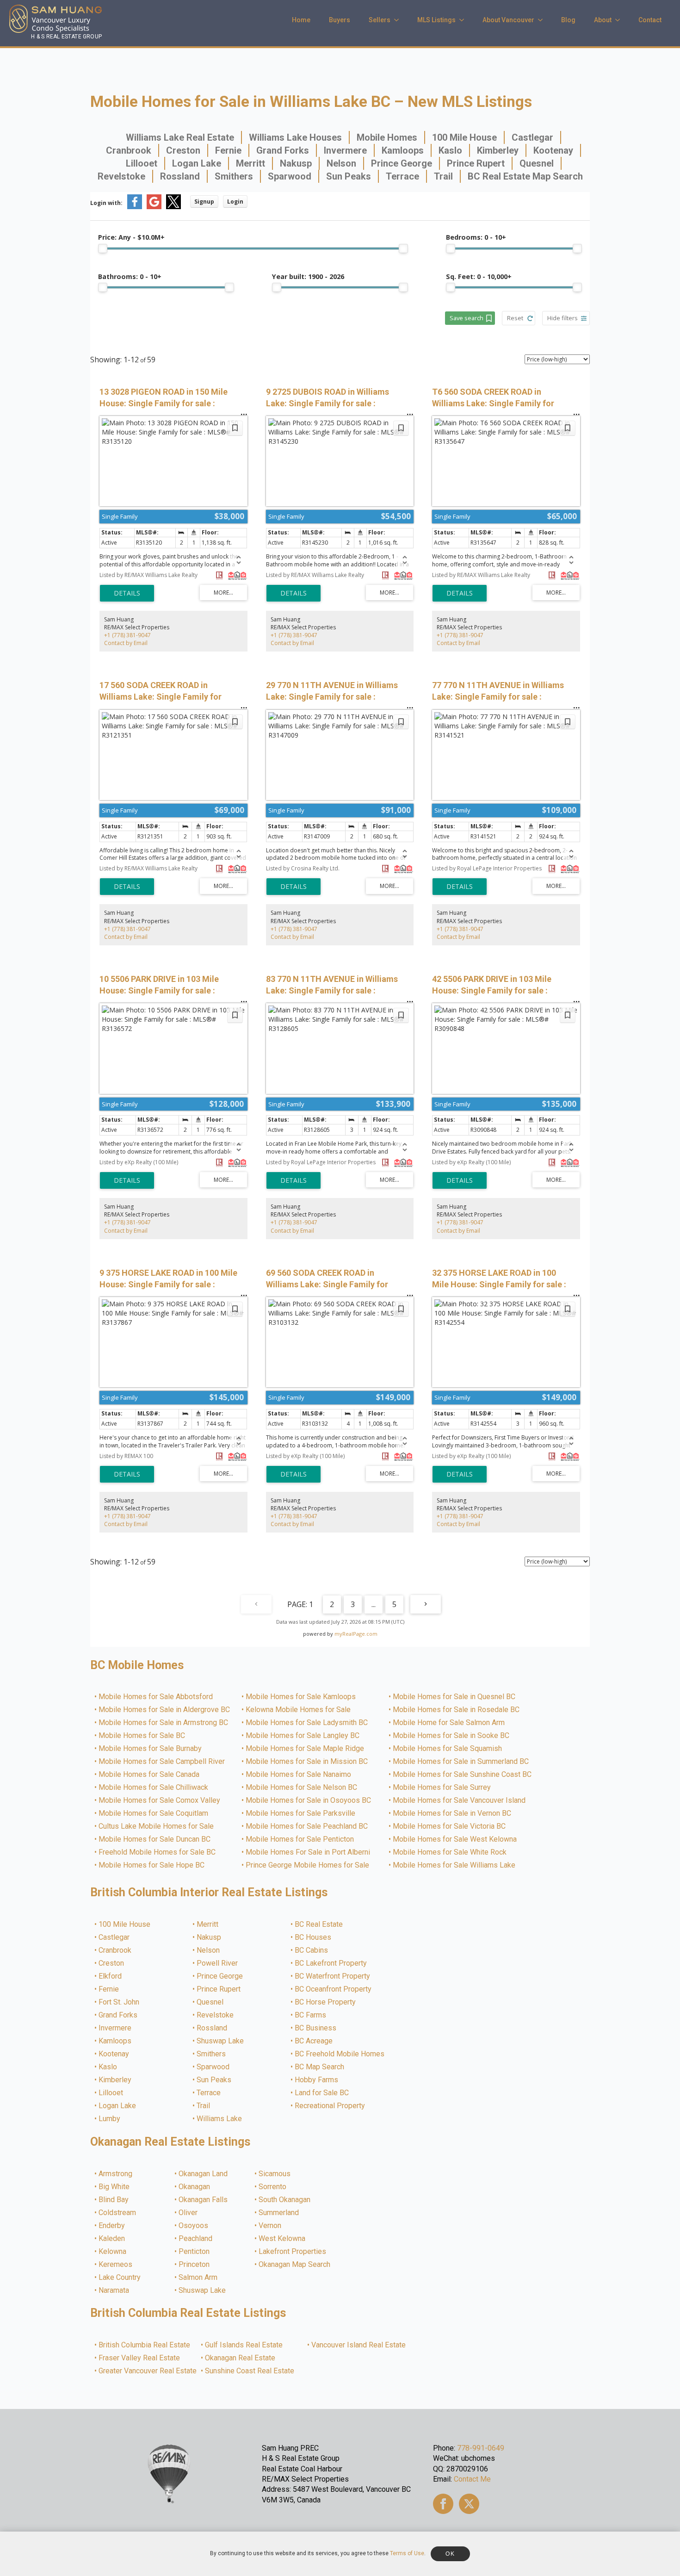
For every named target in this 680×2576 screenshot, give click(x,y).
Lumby (110, 2119)
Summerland (279, 2213)
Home (301, 20)
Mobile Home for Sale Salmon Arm (449, 1723)
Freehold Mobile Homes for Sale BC (158, 1852)
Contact (650, 20)
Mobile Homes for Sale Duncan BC (155, 1839)
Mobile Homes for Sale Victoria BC (450, 1826)
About (603, 20)
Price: (131, 237)
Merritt (250, 163)
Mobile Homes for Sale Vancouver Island (460, 1800)
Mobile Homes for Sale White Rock (450, 1852)
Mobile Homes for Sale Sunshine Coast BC (463, 1775)
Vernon (270, 2226)
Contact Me (472, 2479)
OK (450, 2554)
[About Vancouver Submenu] (543, 20)
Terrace (402, 176)
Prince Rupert (476, 163)
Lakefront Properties (293, 2252)
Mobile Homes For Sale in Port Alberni (308, 1852)
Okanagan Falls (204, 2200)
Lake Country (120, 2278)
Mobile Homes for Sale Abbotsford (156, 1697)
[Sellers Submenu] (399, 20)
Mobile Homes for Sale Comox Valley (160, 1800)
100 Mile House (464, 137)
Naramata (114, 2290)
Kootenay (553, 150)
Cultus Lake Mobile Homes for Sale (157, 1826)
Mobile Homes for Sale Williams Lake (454, 1865)
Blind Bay (114, 2200)
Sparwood (290, 176)
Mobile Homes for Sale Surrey (442, 1788)
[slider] (103, 248)
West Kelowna (282, 2239)
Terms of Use (407, 2553)
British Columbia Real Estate (145, 2345)
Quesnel (537, 163)
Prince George (402, 163)
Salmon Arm (198, 2278)
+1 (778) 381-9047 (127, 635)
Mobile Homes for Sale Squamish (448, 1749)
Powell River (218, 1963)
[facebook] (443, 2504)
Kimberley (498, 150)
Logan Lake (197, 163)
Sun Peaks (349, 176)
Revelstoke (121, 176)
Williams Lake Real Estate (180, 137)
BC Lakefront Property (331, 1963)
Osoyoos (194, 2226)
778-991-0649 (481, 2448)
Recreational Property (330, 2106)
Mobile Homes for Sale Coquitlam (154, 1813)
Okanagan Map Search (295, 2265)
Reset (515, 318)
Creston (183, 150)
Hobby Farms (317, 2080)
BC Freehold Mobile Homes (340, 2054)
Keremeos (116, 2265)
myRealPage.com (356, 1634)
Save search (467, 318)
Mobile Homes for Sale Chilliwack (154, 1788)
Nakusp (296, 163)
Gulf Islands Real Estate (244, 2345)
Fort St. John (119, 2002)
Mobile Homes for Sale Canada (149, 1775)
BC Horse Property (326, 2002)
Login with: (106, 203)
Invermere (345, 150)
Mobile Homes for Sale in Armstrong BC (164, 1723)
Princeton (195, 2265)
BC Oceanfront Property (334, 1989)
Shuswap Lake (221, 2041)
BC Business (316, 2028)
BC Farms (311, 2015)
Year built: (308, 276)
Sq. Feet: (479, 276)
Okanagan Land (204, 2174)
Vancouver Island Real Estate (359, 2345)
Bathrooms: (130, 276)
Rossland (180, 176)
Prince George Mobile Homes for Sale (308, 1865)
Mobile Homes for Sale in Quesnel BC (454, 1697)
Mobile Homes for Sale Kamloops (301, 1697)
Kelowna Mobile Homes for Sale (299, 1710)
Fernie (228, 150)
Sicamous (275, 2174)
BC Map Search (320, 2067)
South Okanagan (285, 2200)
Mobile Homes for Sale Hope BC (152, 1865)
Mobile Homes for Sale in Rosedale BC (457, 1710)
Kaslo (450, 150)
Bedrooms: (476, 237)
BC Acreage (314, 2041)
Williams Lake (220, 2119)
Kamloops (403, 150)
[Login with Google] (154, 207)
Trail (443, 176)
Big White (114, 2187)
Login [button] (235, 202)
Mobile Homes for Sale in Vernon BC (452, 1813)
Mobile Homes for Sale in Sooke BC (451, 1736)
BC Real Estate (319, 1924)
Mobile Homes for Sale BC (142, 1736)
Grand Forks (283, 150)
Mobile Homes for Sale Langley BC (303, 1736)
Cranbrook (129, 150)
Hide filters (563, 318)
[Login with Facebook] (135, 207)
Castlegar (532, 137)
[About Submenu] (620, 20)
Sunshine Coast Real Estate (250, 2371)
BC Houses (313, 1937)
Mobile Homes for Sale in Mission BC (307, 1762)
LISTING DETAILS (127, 593)
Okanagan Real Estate (241, 2358)
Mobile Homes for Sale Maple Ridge (305, 1749)
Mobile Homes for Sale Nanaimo (299, 1775)
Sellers (380, 20)
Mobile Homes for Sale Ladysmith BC (307, 1723)
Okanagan (195, 2187)
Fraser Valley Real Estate (140, 2358)
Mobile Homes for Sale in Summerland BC (461, 1762)
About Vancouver (508, 20)
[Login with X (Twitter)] (173, 207)
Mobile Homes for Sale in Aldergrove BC (165, 1710)
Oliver (189, 2213)
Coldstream (118, 2213)
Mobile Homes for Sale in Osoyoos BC (309, 1800)
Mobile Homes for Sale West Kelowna (455, 1839)
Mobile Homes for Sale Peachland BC (307, 1826)
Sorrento (273, 2187)
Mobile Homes (387, 137)
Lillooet (142, 163)
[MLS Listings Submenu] (464, 20)
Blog (568, 20)
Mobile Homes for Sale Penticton (300, 1839)
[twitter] (469, 2504)
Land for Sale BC (322, 2093)
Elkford (111, 1976)
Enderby (112, 2226)
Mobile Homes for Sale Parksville (301, 1813)
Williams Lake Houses (295, 137)
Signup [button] (204, 202)
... (374, 1604)
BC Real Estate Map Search (525, 176)
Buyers (340, 20)
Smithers (234, 176)
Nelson (341, 163)
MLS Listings (436, 20)
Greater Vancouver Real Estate (148, 2371)
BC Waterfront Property (333, 1976)
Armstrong (116, 2174)
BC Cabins (312, 1950)
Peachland (196, 2239)
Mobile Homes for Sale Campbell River (162, 1762)
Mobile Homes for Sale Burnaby (151, 1749)
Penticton (195, 2252)
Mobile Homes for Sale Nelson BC (302, 1788)
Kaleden (112, 2239)
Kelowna (113, 2252)
